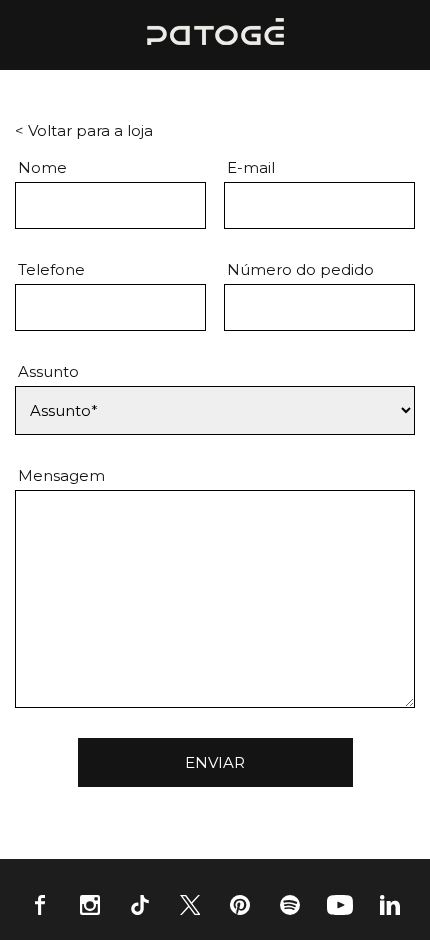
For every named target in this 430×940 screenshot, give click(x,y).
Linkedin (390, 904)
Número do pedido (300, 269)
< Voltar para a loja (84, 130)
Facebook (40, 904)
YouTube (340, 904)
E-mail (251, 167)
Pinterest (240, 904)
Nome (42, 167)
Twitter (190, 904)
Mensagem (61, 475)
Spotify (290, 904)
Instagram (90, 904)
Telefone (51, 269)
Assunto (48, 371)
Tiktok (140, 904)
